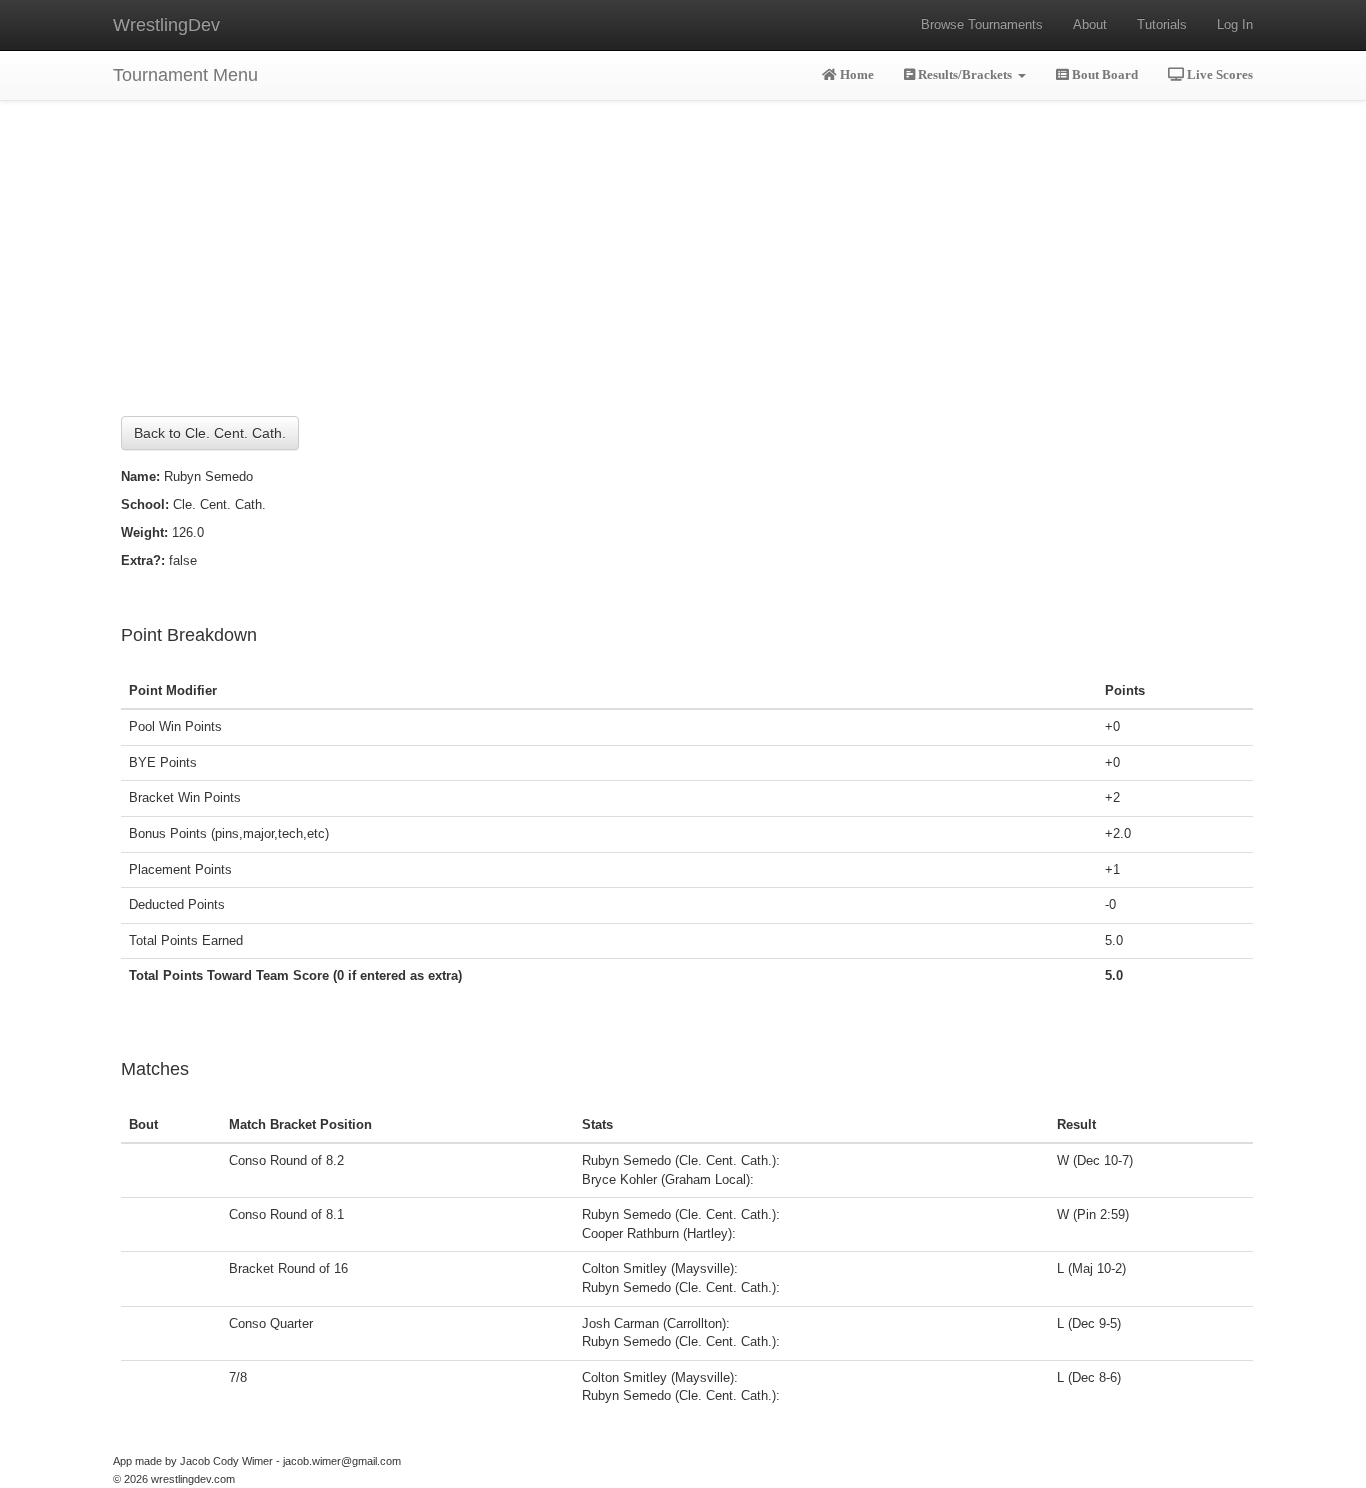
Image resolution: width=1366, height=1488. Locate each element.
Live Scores (1218, 74)
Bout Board (1103, 74)
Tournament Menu (185, 75)
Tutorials (1162, 24)
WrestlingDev (166, 25)
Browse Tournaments (982, 24)
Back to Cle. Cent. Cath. (210, 433)
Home (855, 74)
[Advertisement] (683, 240)
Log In (1235, 24)
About (1090, 24)
